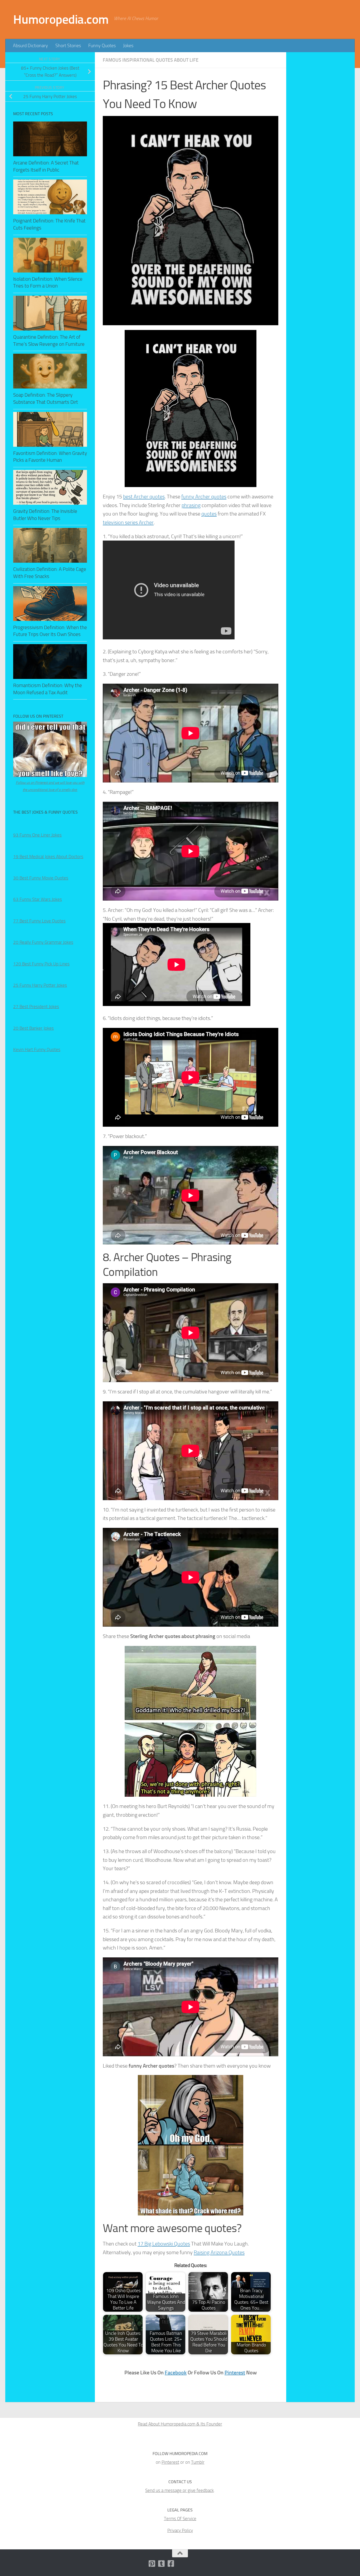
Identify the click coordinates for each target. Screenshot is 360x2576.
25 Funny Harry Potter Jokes (40, 985)
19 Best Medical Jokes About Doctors (48, 857)
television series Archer (128, 522)
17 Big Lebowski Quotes (164, 2244)
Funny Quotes (102, 46)
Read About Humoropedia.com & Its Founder (180, 2424)
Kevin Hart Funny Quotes (37, 1049)
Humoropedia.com (61, 19)
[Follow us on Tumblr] (162, 2564)
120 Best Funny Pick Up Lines (41, 964)
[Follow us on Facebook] (171, 2564)
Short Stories (68, 46)
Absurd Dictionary (30, 46)
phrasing (191, 505)
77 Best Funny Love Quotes (39, 921)
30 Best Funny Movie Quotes (41, 878)
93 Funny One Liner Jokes (37, 835)
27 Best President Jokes (36, 1007)
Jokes (128, 46)
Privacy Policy (180, 2530)
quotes (209, 514)
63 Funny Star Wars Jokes (38, 899)
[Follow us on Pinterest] (152, 2564)
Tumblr (198, 2462)
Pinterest (235, 2373)
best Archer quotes (144, 497)
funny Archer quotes (204, 497)
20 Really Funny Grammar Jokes (43, 942)
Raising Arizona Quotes (219, 2252)
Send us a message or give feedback (179, 2490)
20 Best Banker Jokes (33, 1028)
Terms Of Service (180, 2519)
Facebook (176, 2373)
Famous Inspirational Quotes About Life (151, 60)
